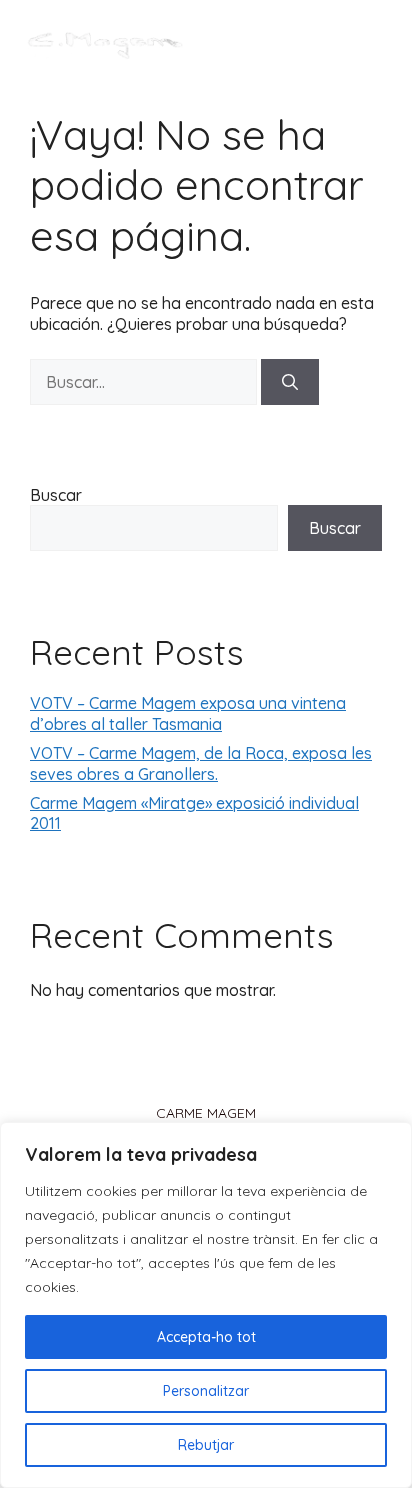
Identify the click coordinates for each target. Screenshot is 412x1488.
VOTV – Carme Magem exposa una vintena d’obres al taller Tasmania (188, 713)
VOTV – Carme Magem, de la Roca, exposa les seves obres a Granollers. (201, 763)
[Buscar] (290, 382)
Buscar (56, 495)
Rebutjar (206, 1445)
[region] (206, 1305)
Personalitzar (206, 1391)
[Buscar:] (145, 382)
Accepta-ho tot (206, 1337)
